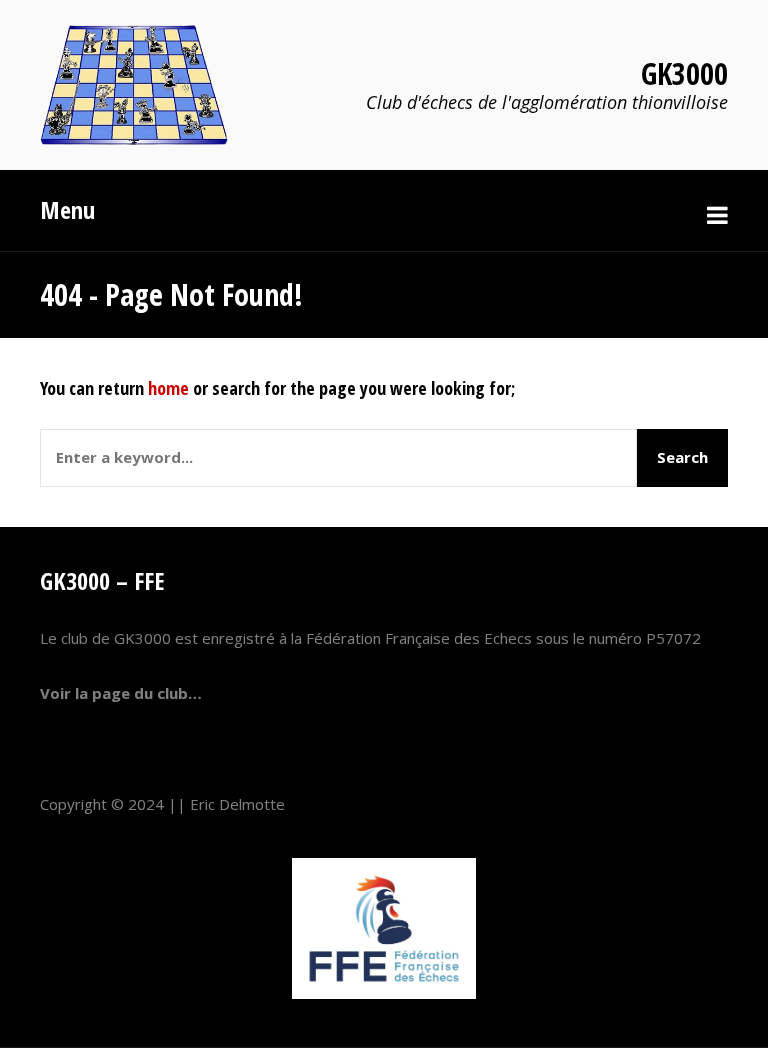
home (168, 388)
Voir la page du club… (121, 693)
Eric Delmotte (237, 804)
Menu (67, 209)
